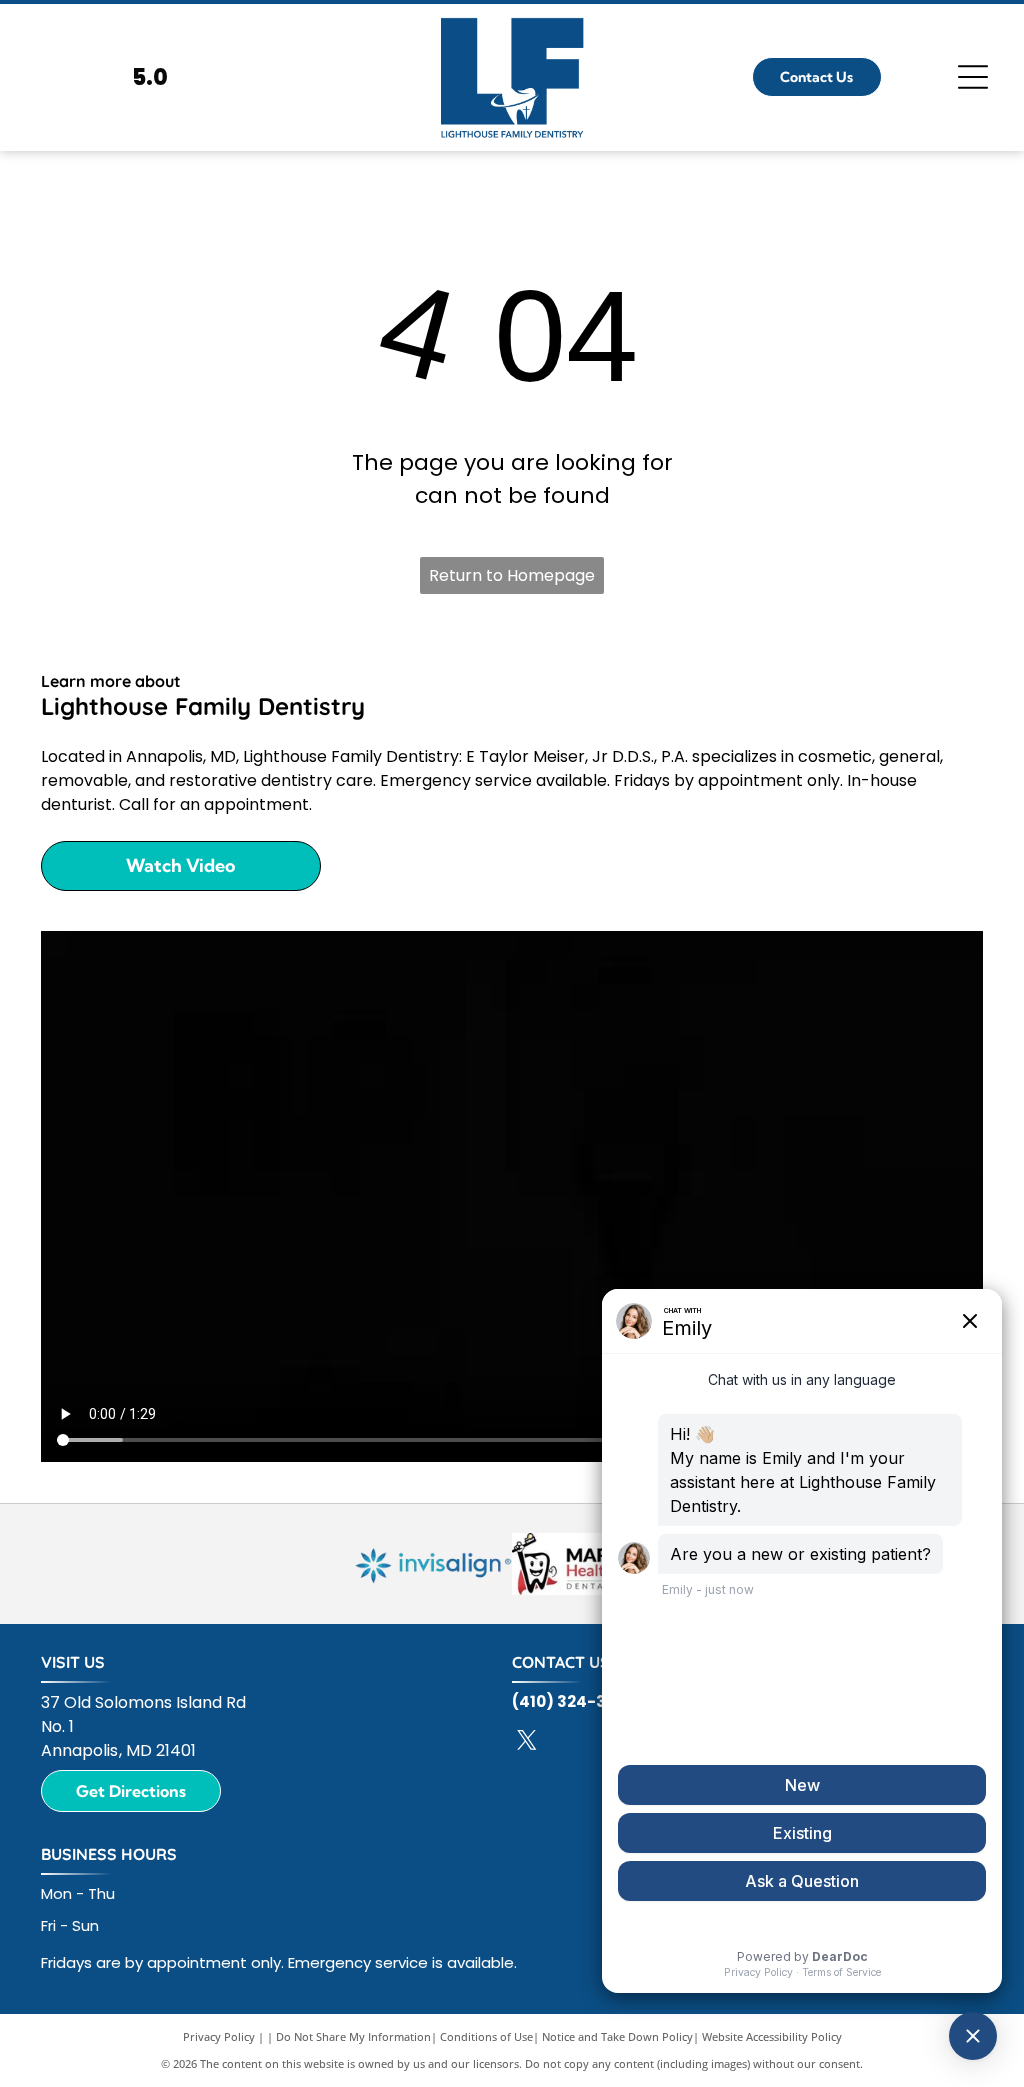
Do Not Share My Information (353, 2036)
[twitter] (527, 1742)
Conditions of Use (486, 2036)
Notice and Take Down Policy (617, 2036)
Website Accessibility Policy (772, 2036)
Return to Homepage (512, 575)
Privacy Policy (219, 2036)
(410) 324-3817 (571, 1701)
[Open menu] (973, 77)
